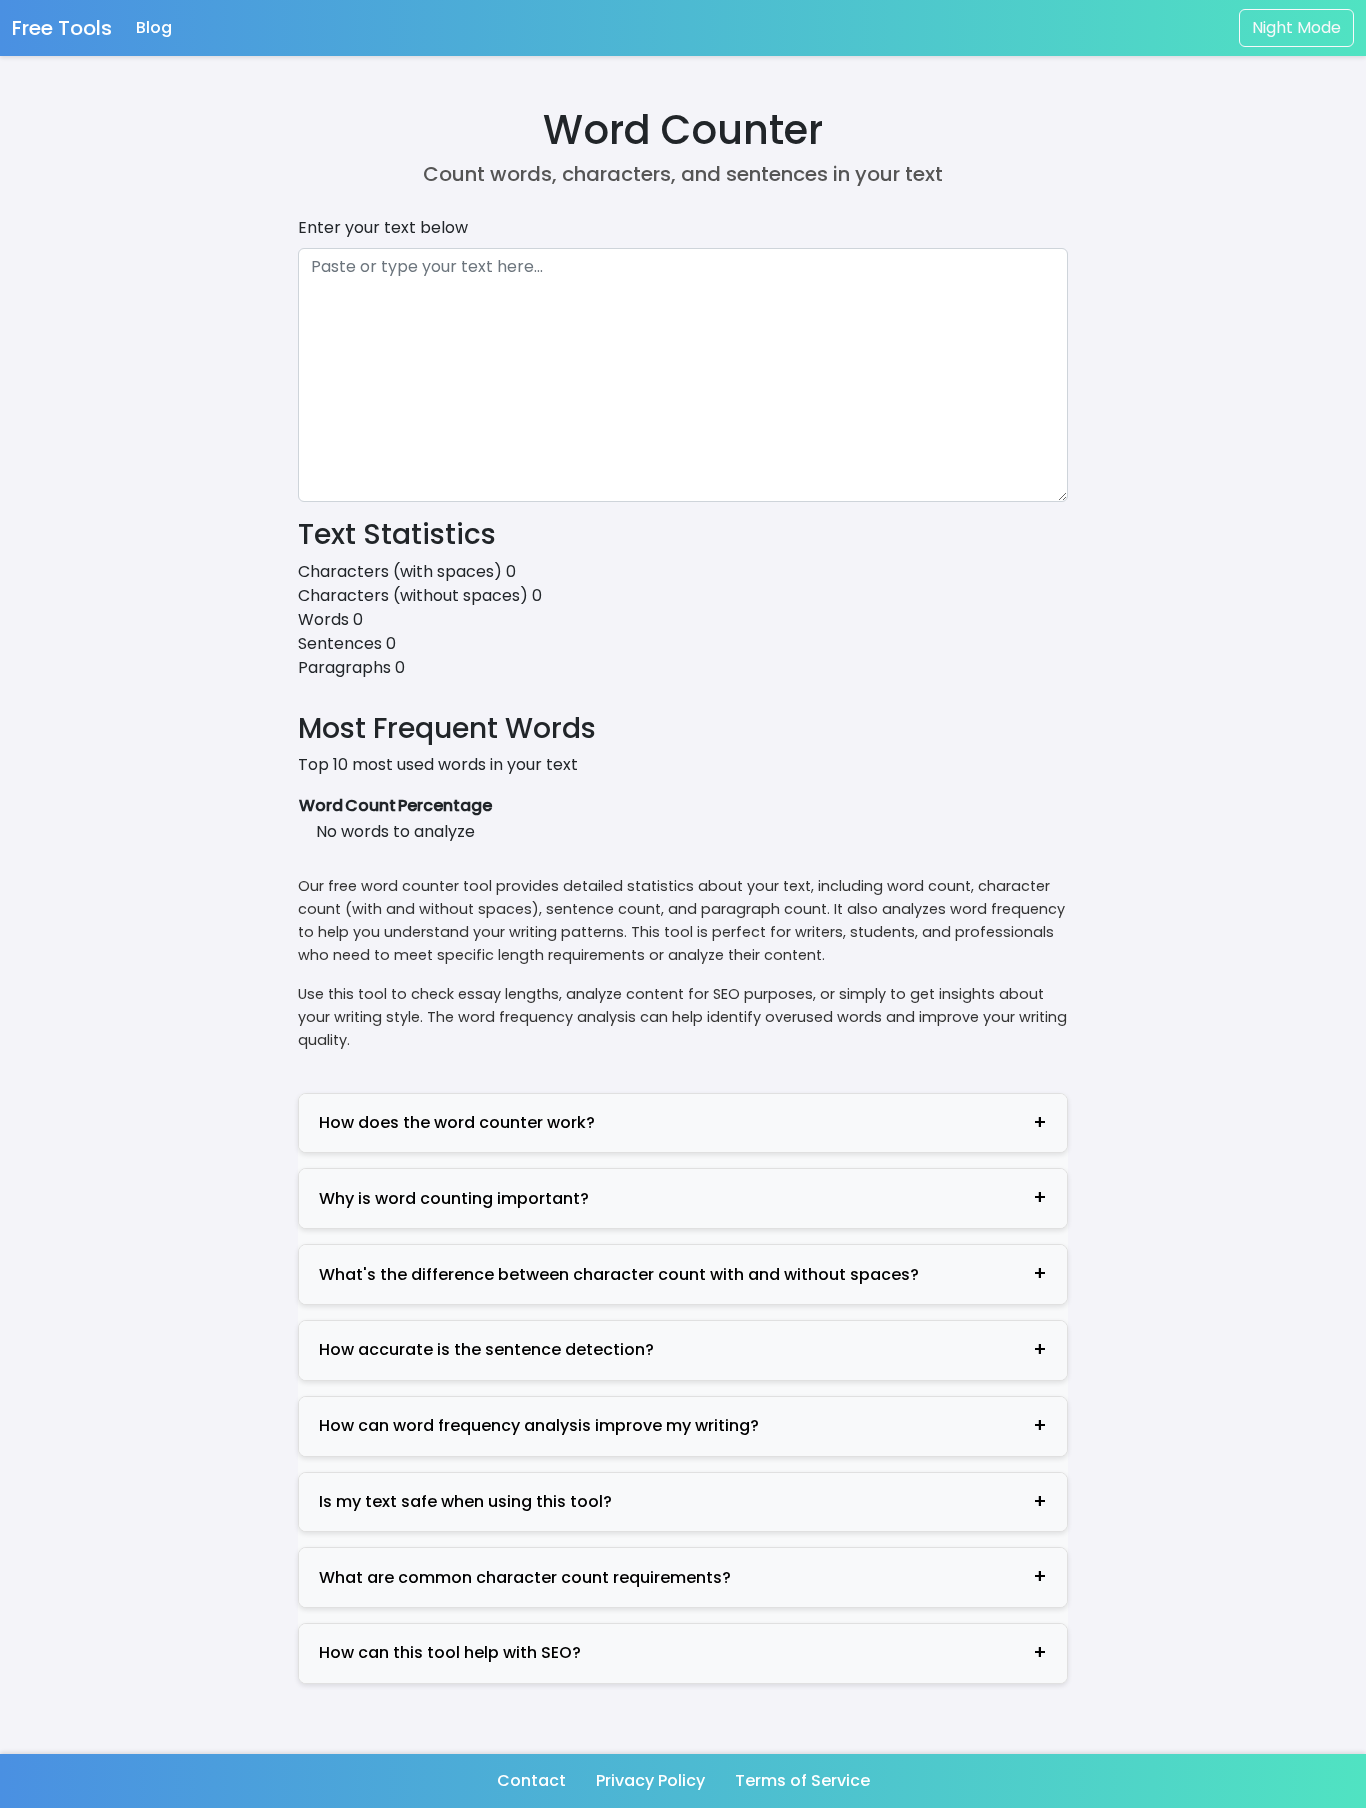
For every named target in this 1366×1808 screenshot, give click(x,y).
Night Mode (1296, 27)
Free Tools (62, 28)
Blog (154, 27)
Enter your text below (383, 227)
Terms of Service (802, 1780)
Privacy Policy (650, 1780)
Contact (531, 1780)
